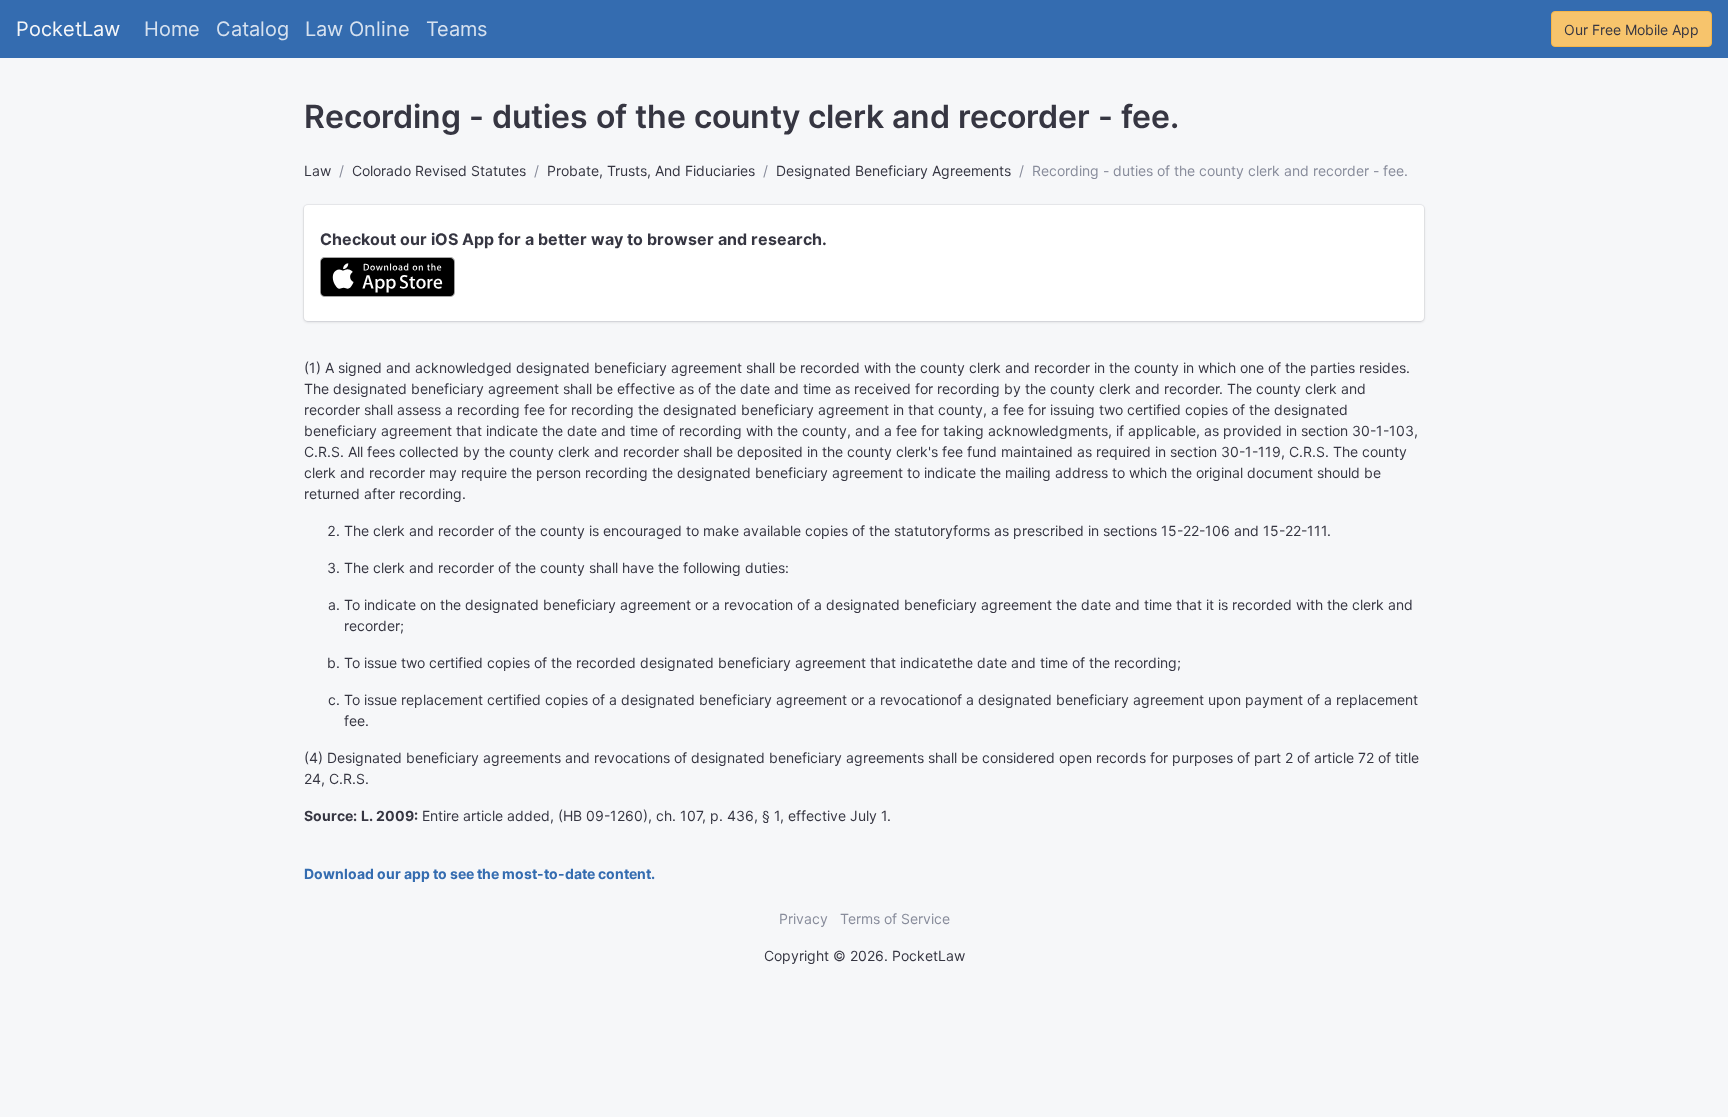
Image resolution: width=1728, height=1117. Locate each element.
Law (317, 170)
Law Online (357, 29)
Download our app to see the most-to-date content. (479, 873)
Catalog (252, 29)
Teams (456, 29)
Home (172, 29)
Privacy (803, 918)
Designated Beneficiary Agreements (893, 170)
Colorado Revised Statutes (439, 170)
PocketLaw (68, 29)
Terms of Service (895, 918)
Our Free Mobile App (1631, 29)
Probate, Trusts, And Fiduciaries (651, 170)
